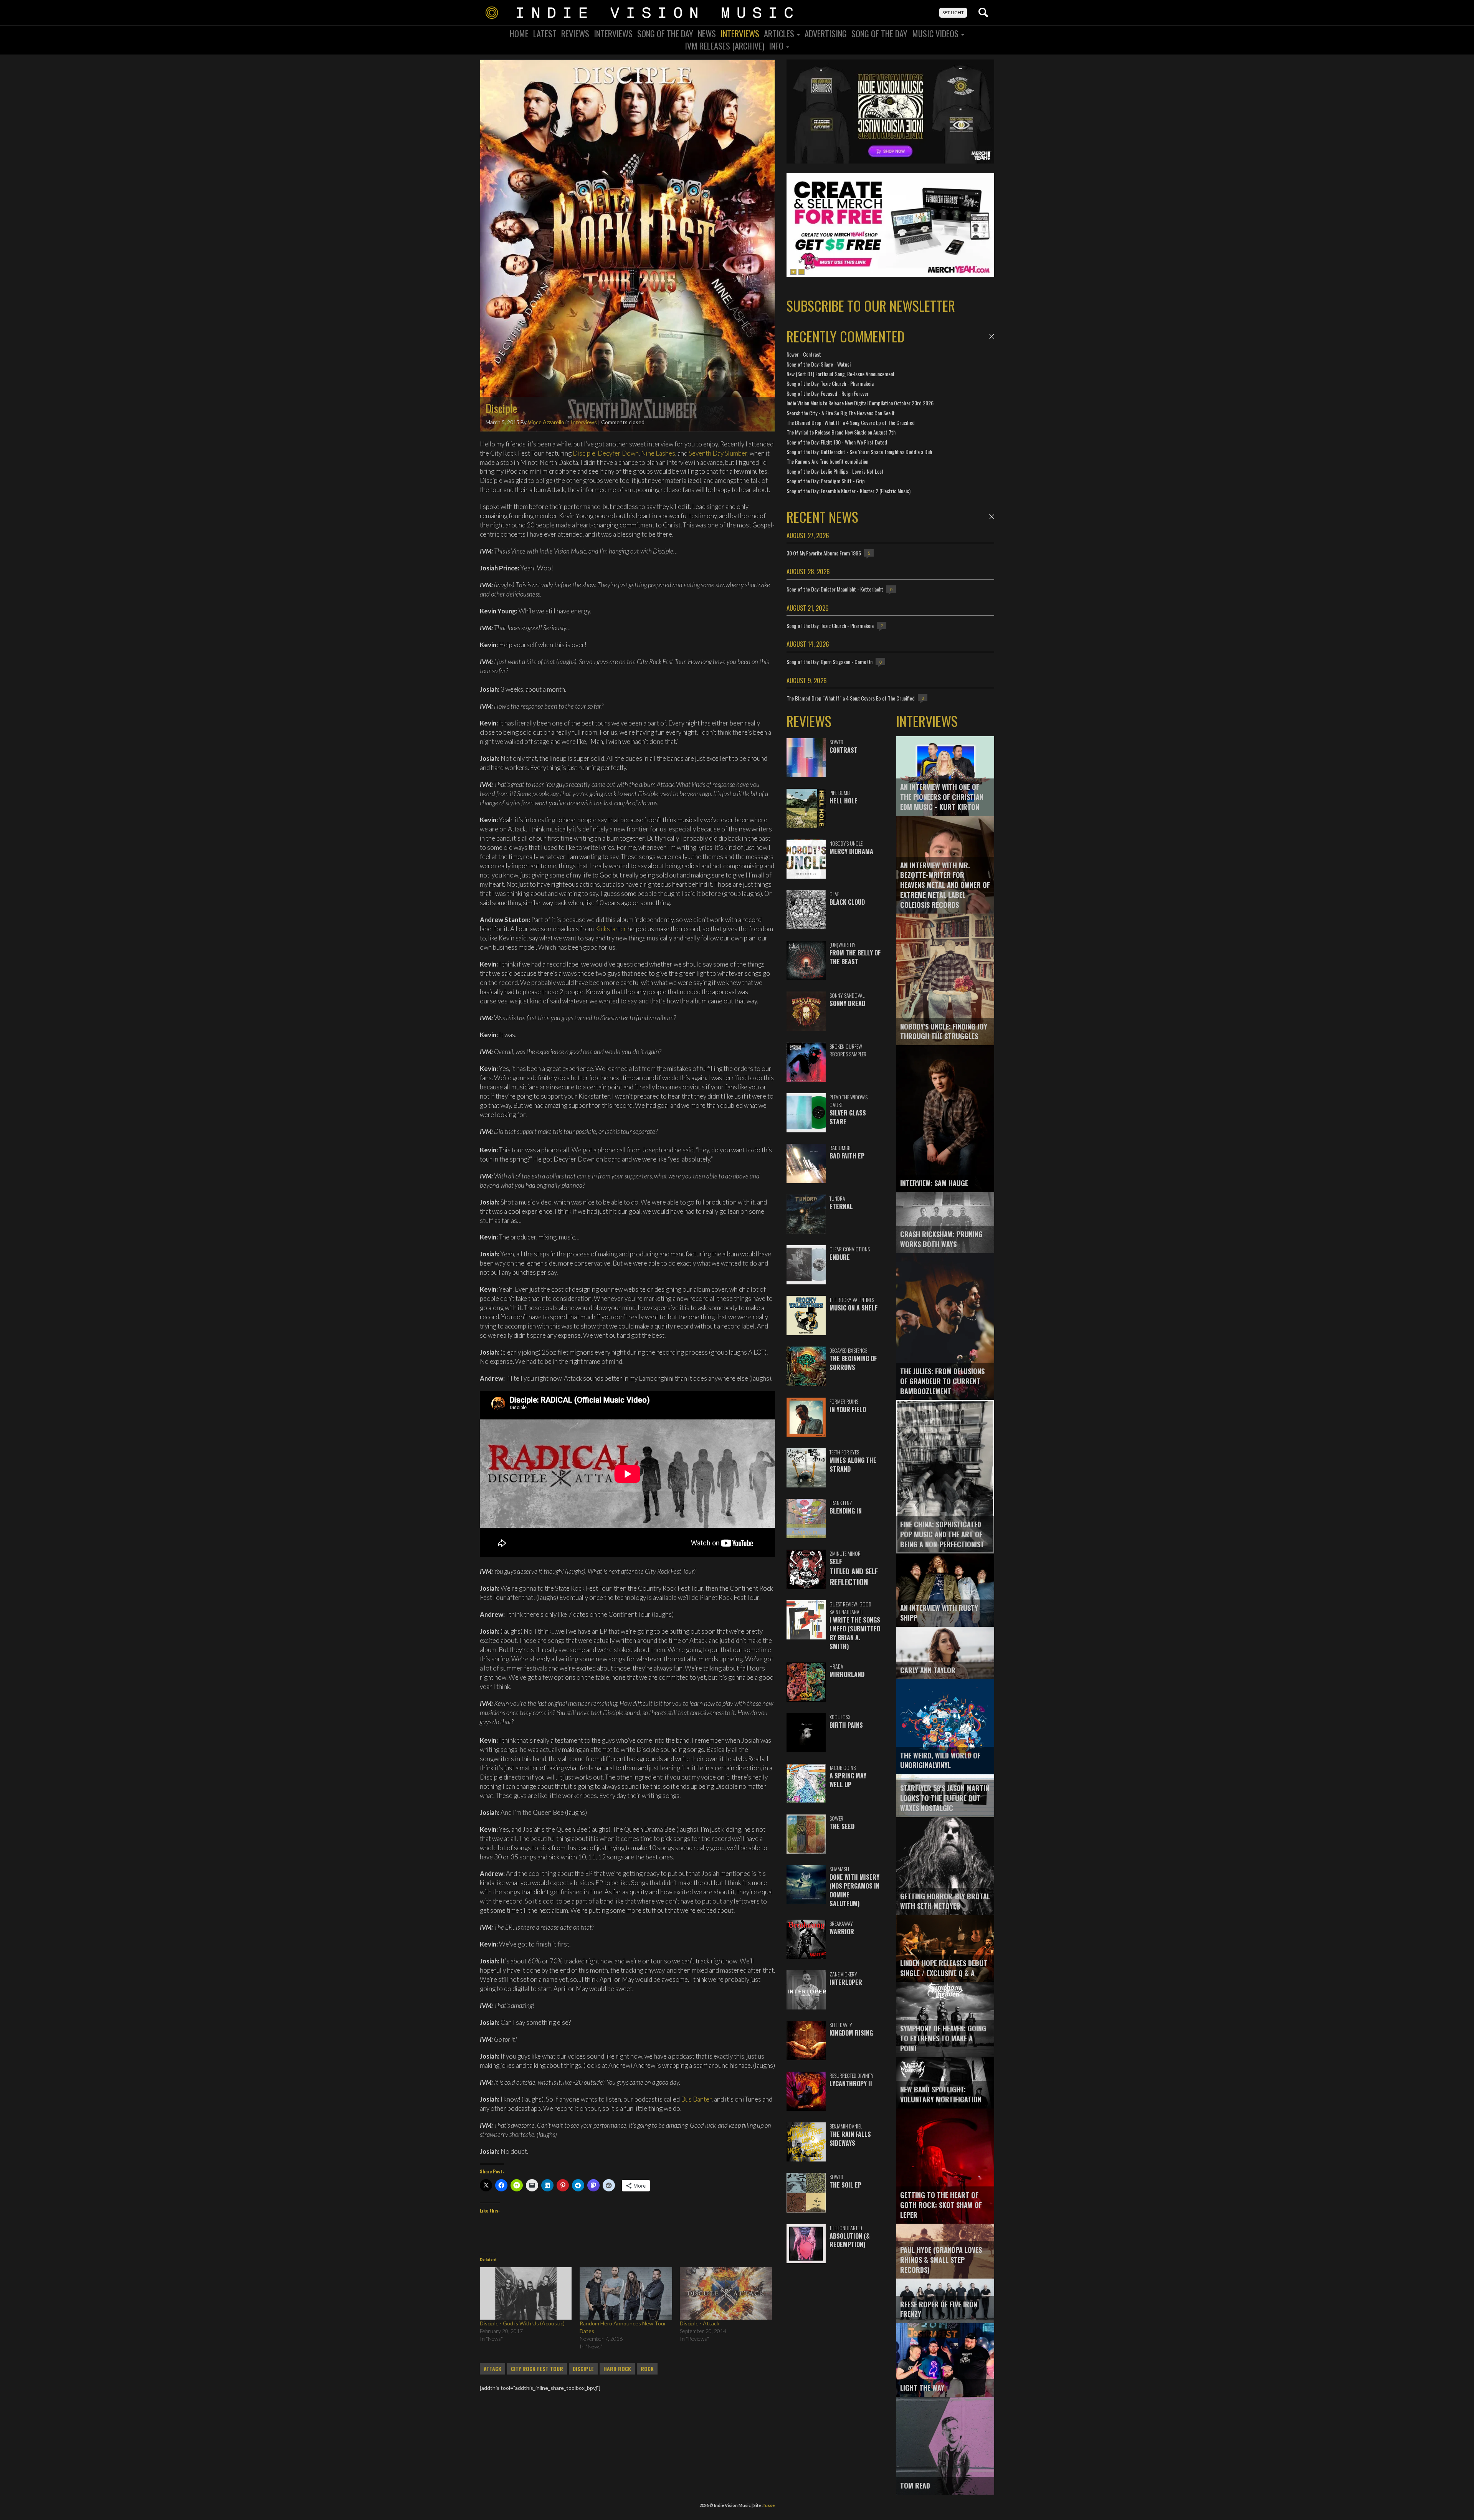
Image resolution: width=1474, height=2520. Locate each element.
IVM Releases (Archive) (725, 46)
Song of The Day (879, 33)
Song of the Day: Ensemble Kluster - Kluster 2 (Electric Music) (849, 491)
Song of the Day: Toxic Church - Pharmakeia (830, 383)
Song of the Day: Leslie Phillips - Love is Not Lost (835, 471)
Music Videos (936, 33)
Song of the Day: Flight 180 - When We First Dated (837, 442)
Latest (545, 33)
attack (492, 2369)
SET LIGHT (953, 12)
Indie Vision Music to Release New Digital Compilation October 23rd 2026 (860, 403)
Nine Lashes (658, 453)
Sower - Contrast (804, 354)
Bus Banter (696, 2099)
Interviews (613, 33)
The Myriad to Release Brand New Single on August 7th (841, 432)
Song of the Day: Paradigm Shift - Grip (826, 481)
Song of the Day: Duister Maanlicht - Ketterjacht (835, 589)
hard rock (617, 2369)
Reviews (575, 33)
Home (519, 33)
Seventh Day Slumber (718, 453)
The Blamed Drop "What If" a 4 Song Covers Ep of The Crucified (851, 422)
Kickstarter (611, 929)
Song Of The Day (665, 33)
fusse (769, 2505)
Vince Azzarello (546, 422)
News (707, 33)
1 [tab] (793, 272)
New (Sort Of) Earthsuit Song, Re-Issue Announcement (841, 374)
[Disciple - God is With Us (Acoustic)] (526, 2293)
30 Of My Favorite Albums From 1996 (824, 553)
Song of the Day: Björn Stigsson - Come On (830, 662)
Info (777, 46)
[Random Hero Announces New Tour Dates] (626, 2293)
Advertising (826, 33)
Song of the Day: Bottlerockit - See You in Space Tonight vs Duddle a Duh (859, 452)
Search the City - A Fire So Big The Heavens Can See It (841, 413)
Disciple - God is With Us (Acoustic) (522, 2323)
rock (647, 2369)
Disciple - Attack (700, 2323)
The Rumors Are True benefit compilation (827, 461)
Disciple (584, 453)
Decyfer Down (618, 453)
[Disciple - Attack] (726, 2293)
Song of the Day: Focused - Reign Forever (828, 393)
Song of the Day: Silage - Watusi (819, 364)
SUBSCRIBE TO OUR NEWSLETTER (871, 305)
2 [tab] (801, 272)
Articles (780, 33)
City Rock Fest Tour (537, 2369)
